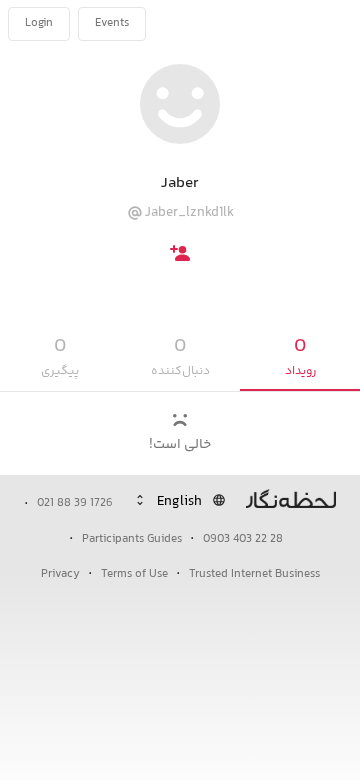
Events (112, 23)
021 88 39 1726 (75, 503)
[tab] (300, 357)
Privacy (60, 574)
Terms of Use (134, 574)
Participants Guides (132, 539)
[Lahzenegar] (286, 24)
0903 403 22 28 (243, 539)
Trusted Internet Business (254, 574)
